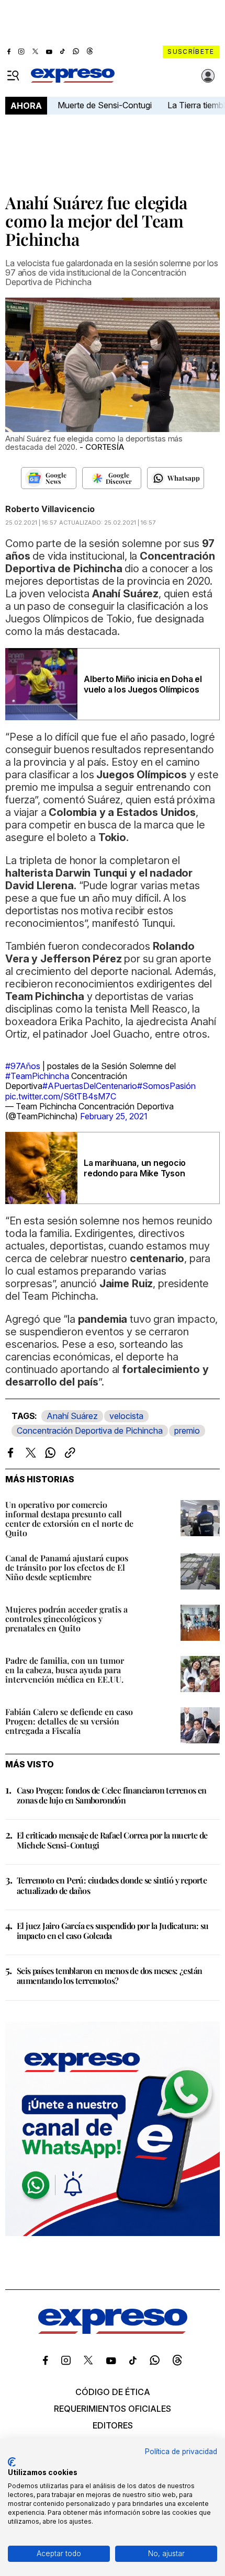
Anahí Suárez (72, 1416)
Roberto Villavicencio (50, 509)
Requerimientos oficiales (113, 2409)
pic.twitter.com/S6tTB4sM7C (61, 1096)
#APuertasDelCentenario (90, 1086)
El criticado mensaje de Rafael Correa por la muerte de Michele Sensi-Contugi (112, 1840)
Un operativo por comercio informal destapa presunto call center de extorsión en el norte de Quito (69, 1519)
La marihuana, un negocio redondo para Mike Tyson (135, 1168)
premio (187, 1431)
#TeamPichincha (37, 1076)
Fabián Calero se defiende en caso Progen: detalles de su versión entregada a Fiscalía (69, 1721)
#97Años (23, 1066)
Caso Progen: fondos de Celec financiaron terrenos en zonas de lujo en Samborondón (112, 1795)
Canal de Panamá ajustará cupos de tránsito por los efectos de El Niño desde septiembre (67, 1567)
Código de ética (113, 2392)
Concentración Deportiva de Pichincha (90, 1431)
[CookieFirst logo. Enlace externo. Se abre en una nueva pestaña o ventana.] (12, 2462)
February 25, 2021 (114, 1116)
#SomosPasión (166, 1086)
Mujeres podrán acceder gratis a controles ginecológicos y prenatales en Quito (66, 1619)
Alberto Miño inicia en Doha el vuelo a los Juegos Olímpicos (143, 684)
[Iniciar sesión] (208, 76)
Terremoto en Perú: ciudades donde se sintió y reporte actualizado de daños (112, 1885)
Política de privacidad (181, 2452)
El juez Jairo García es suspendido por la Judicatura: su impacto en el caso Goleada (113, 1931)
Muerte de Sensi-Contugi (105, 105)
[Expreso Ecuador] (113, 2331)
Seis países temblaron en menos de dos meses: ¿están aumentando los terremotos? (109, 1976)
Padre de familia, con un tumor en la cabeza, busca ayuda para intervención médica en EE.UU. (65, 1670)
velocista (126, 1416)
